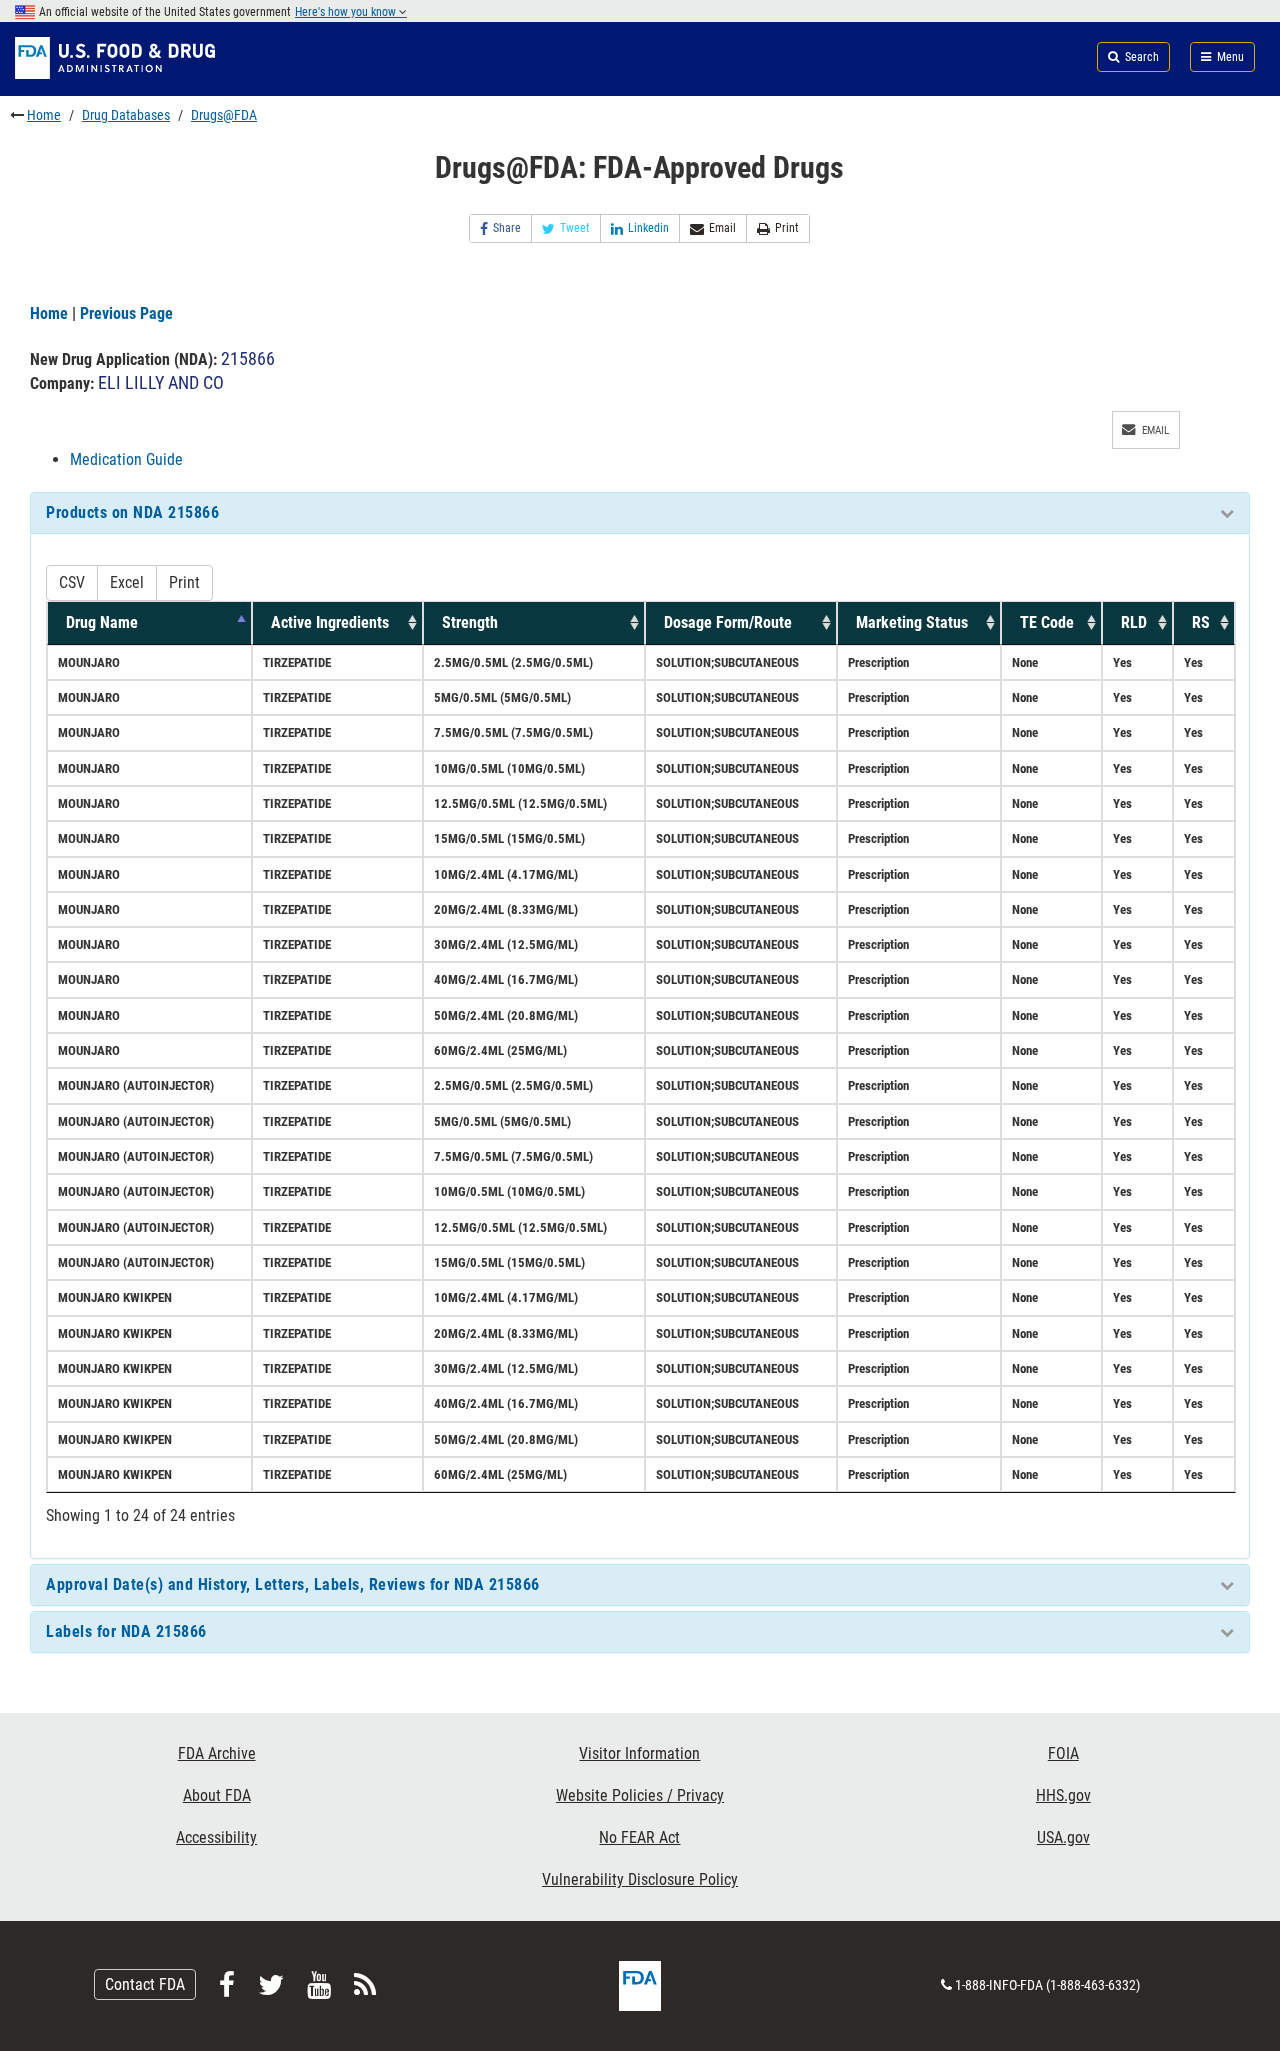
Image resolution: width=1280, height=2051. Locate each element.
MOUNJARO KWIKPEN (115, 1297)
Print (787, 228)
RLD (1134, 622)
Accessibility (216, 1837)
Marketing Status (912, 622)
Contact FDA (145, 1984)
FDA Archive (217, 1753)
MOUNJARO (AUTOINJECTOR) (136, 1085)
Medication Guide (126, 459)
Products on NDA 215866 (132, 512)
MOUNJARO (89, 662)
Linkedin (648, 228)
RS (1201, 622)
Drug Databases (126, 115)
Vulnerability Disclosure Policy (640, 1879)
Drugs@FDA (224, 115)
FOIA (1063, 1753)
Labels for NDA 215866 (126, 1631)
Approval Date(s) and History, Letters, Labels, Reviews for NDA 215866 (293, 1584)
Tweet (575, 228)
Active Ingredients (330, 622)
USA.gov (1063, 1837)
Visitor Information (639, 1753)
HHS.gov (1063, 1795)
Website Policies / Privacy (640, 1795)
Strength (470, 622)
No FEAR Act (639, 1837)
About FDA (217, 1795)
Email (722, 228)
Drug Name (102, 622)
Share (507, 228)
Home (44, 115)
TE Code (1047, 622)
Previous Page (126, 313)
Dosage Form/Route (728, 622)
